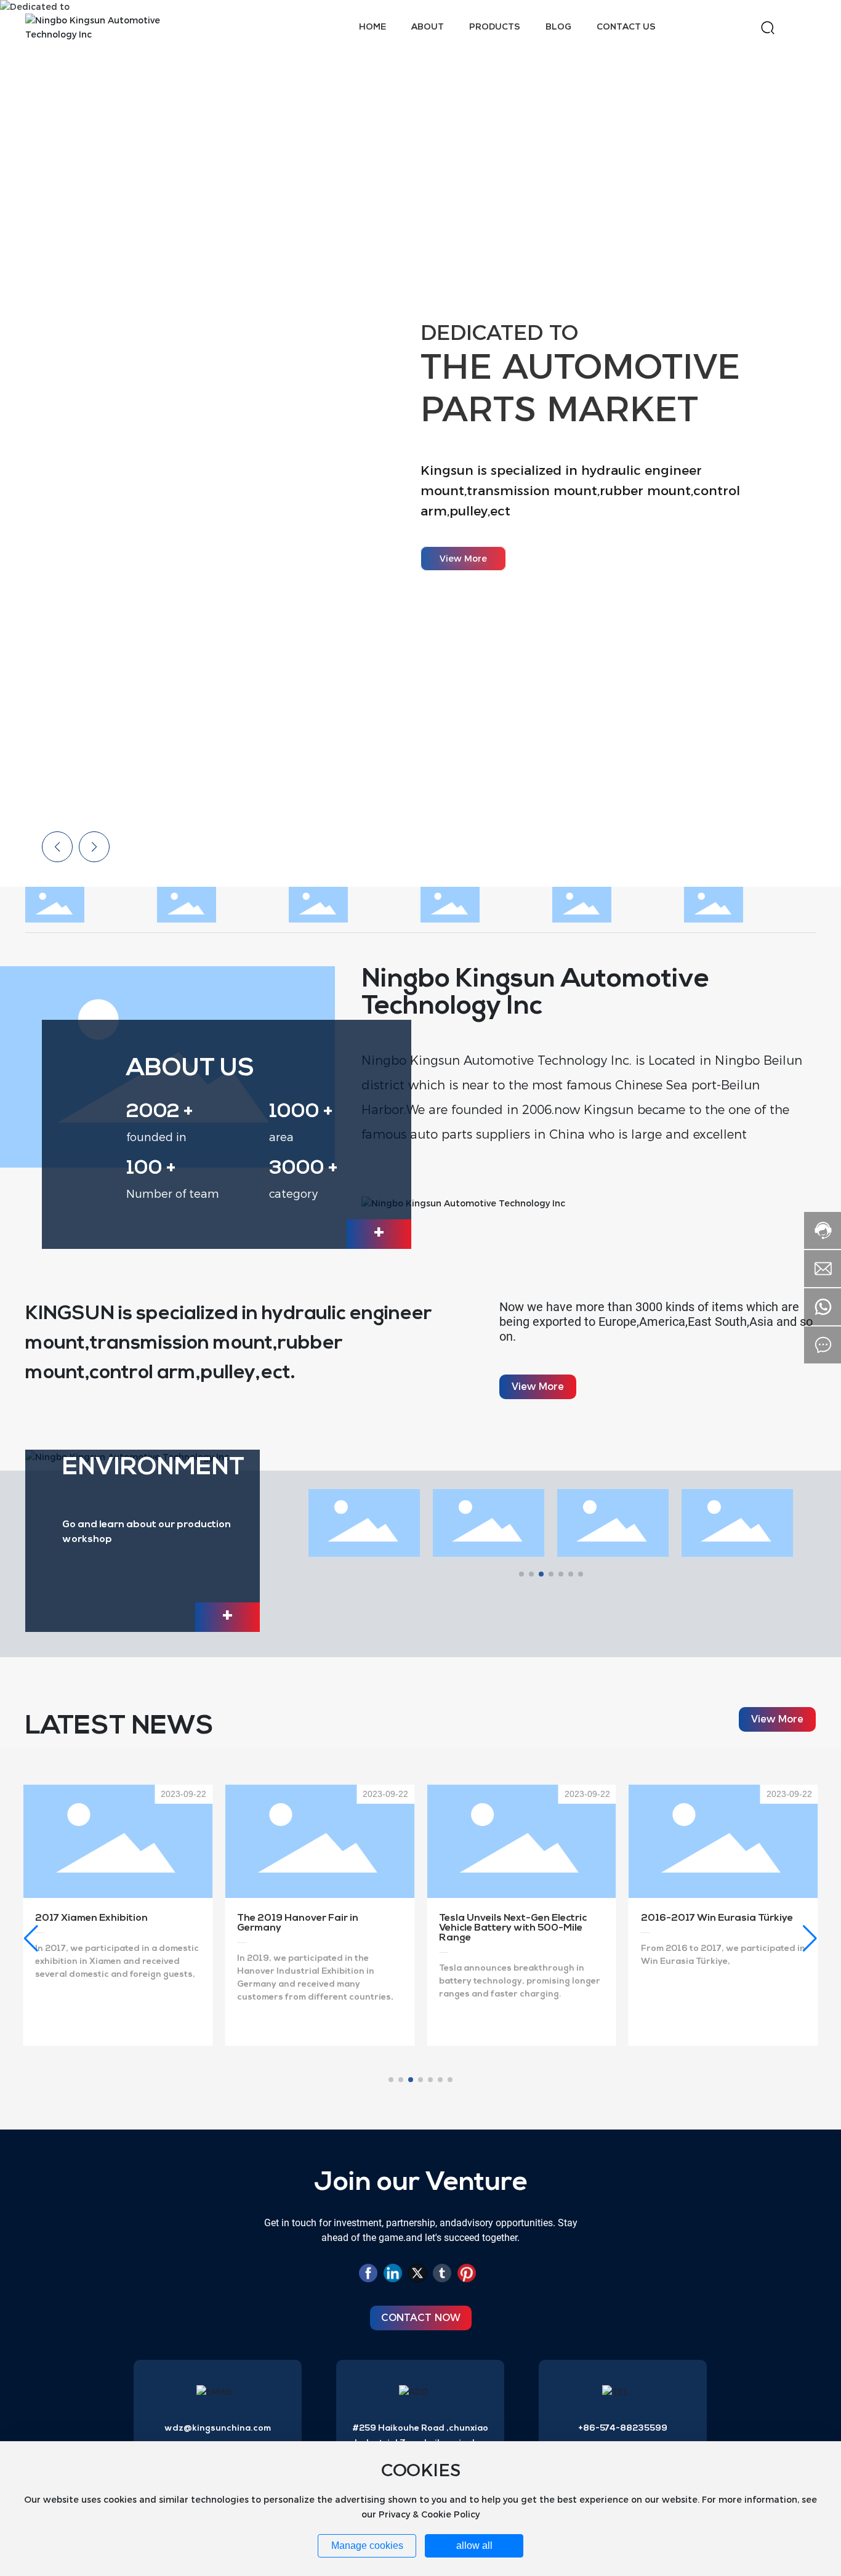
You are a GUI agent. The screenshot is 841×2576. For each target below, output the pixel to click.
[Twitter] (417, 2275)
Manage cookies (367, 2546)
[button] (810, 443)
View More (463, 559)
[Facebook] (368, 2275)
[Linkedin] (393, 2275)
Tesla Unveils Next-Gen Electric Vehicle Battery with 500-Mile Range (513, 1928)
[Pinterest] (467, 2275)
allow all (474, 2546)
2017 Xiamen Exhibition (91, 1918)
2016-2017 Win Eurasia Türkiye (717, 1918)
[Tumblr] (442, 2275)
